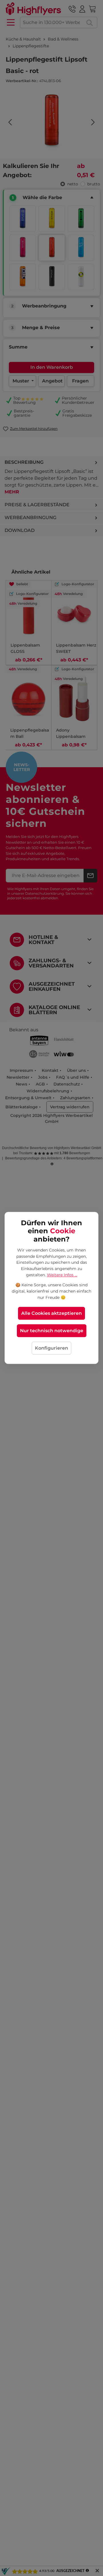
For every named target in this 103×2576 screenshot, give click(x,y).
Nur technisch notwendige (52, 1331)
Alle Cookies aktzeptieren (51, 1314)
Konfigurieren (51, 1348)
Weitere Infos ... (62, 1275)
